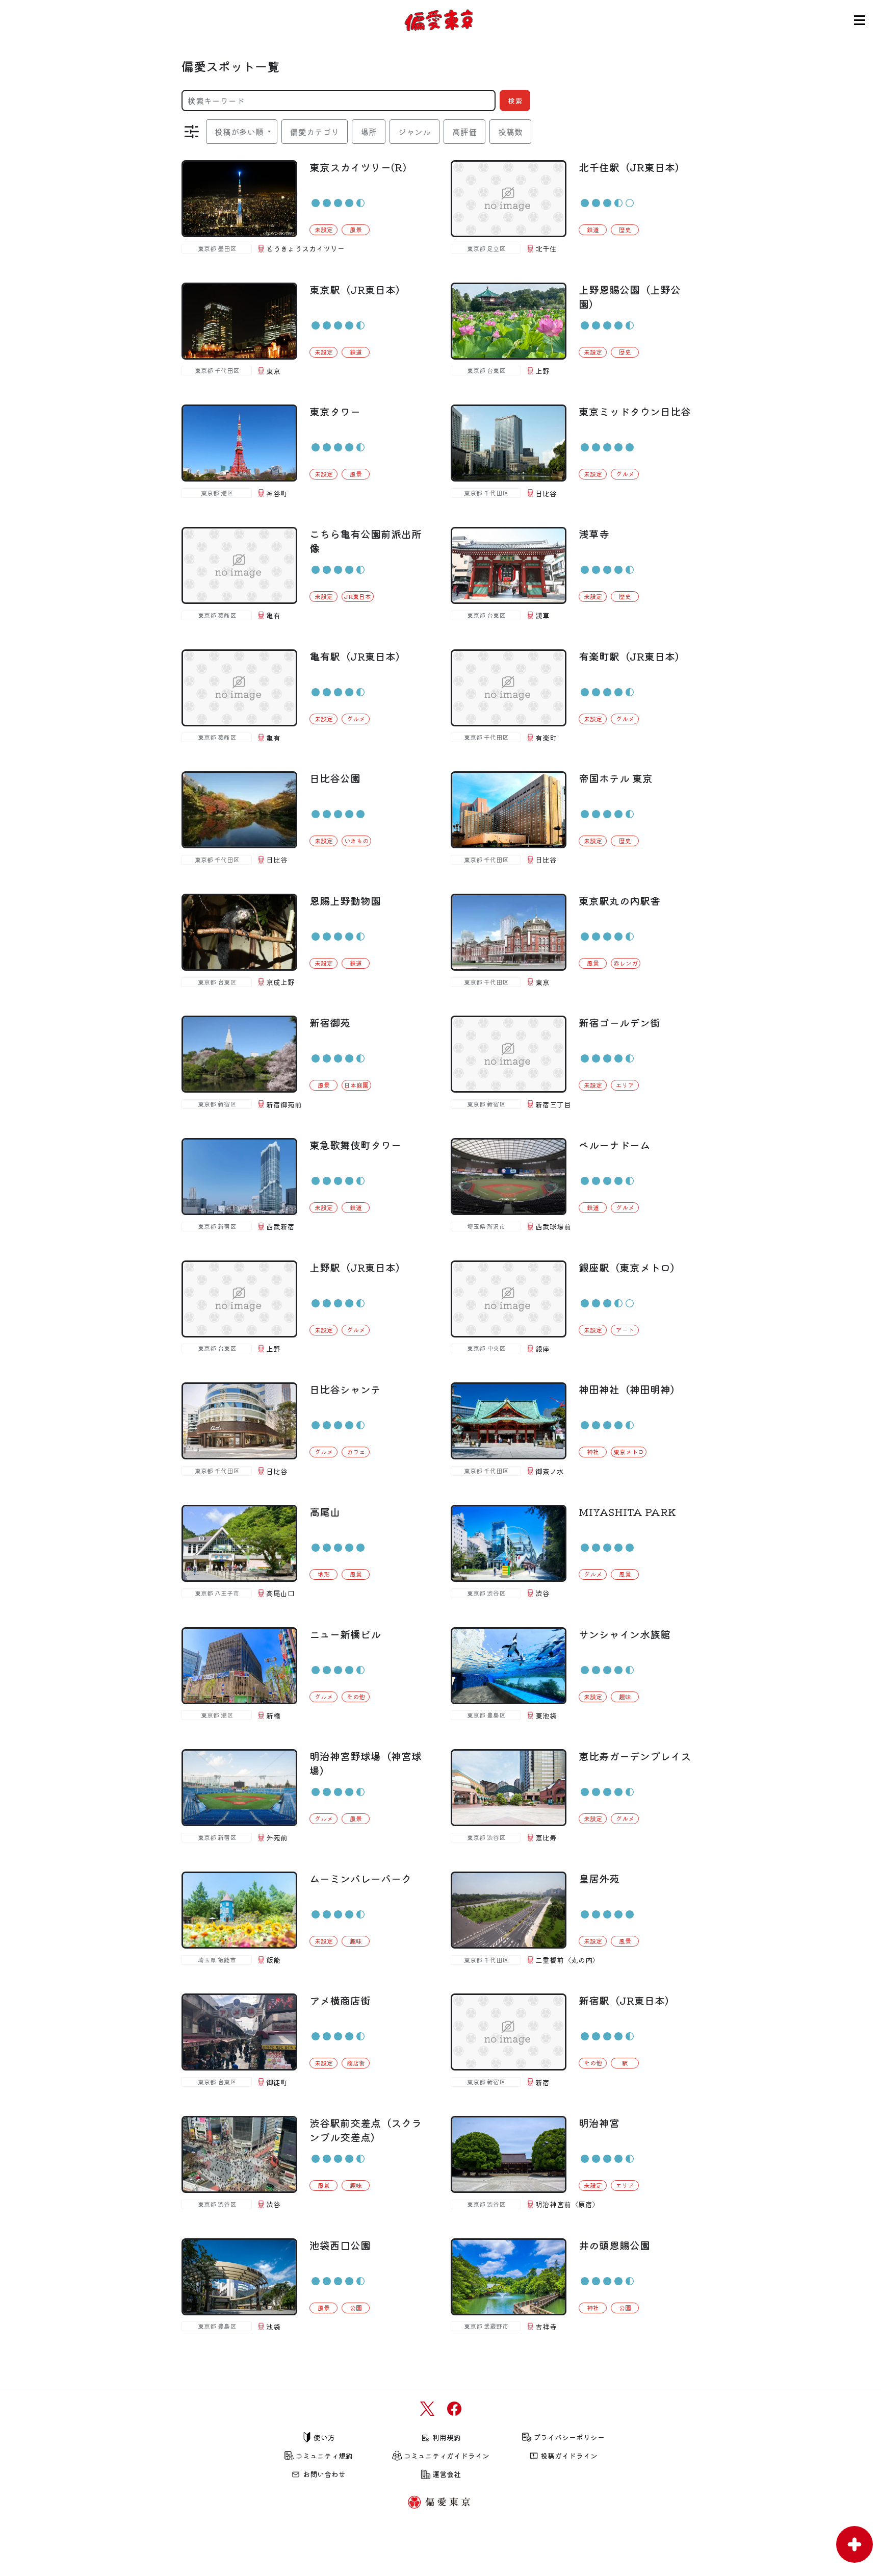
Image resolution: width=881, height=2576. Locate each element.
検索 (515, 100)
